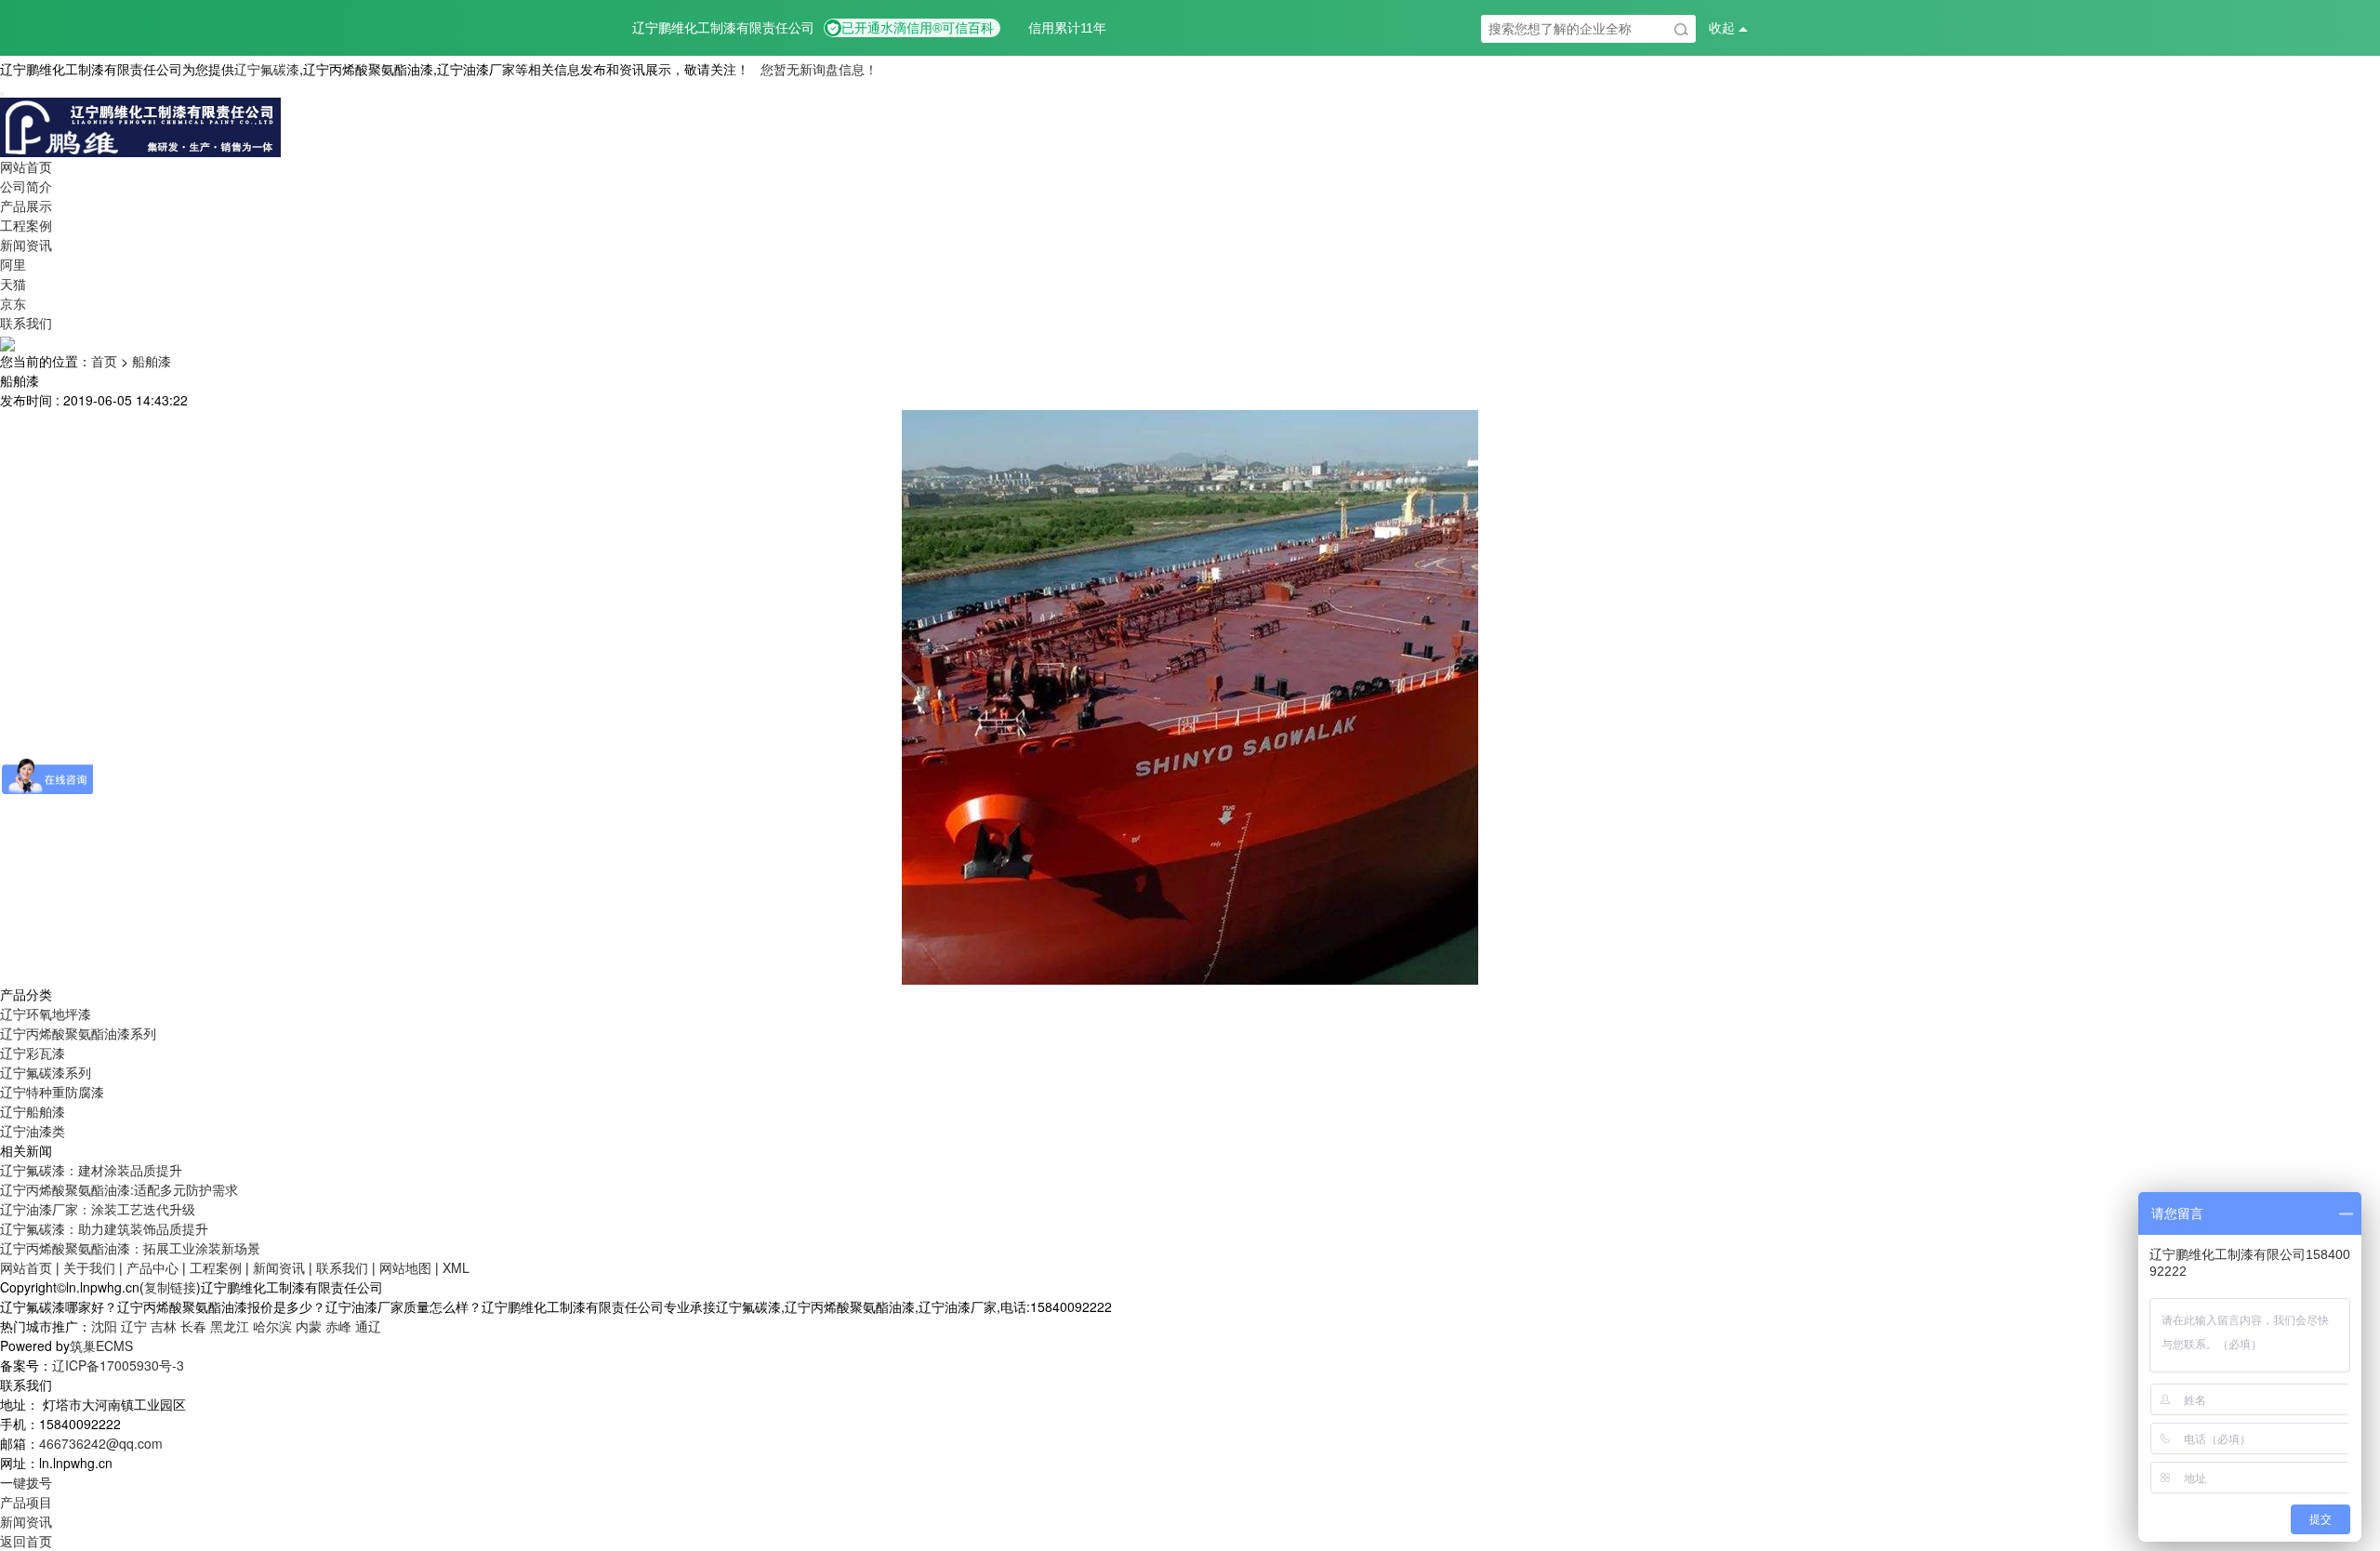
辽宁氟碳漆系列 (46, 1072)
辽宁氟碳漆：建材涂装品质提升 (91, 1170)
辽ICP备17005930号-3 (118, 1365)
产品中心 (152, 1267)
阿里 (13, 264)
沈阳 (104, 1326)
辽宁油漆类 (33, 1131)
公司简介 (26, 186)
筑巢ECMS (101, 1346)
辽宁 (134, 1326)
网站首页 (26, 166)
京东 (13, 303)
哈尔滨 (272, 1326)
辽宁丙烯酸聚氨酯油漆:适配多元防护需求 (119, 1189)
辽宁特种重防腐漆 (52, 1092)
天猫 (13, 284)
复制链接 (170, 1287)
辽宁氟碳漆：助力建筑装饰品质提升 (104, 1228)
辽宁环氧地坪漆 (46, 1014)
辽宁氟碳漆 (267, 69)
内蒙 (309, 1326)
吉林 (164, 1326)
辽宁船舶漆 (33, 1111)
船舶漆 (152, 361)
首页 (104, 361)
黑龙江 (230, 1326)
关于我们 (89, 1267)
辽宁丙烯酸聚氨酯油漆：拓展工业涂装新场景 (130, 1248)
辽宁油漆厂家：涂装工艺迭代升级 (98, 1209)
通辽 (368, 1326)
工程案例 (26, 225)
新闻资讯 (26, 245)
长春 (193, 1326)
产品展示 (26, 205)
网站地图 (405, 1267)
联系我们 (26, 323)
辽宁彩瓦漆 (33, 1053)
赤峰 (338, 1326)
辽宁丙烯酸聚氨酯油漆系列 (78, 1033)
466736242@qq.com (101, 1443)
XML (456, 1267)
